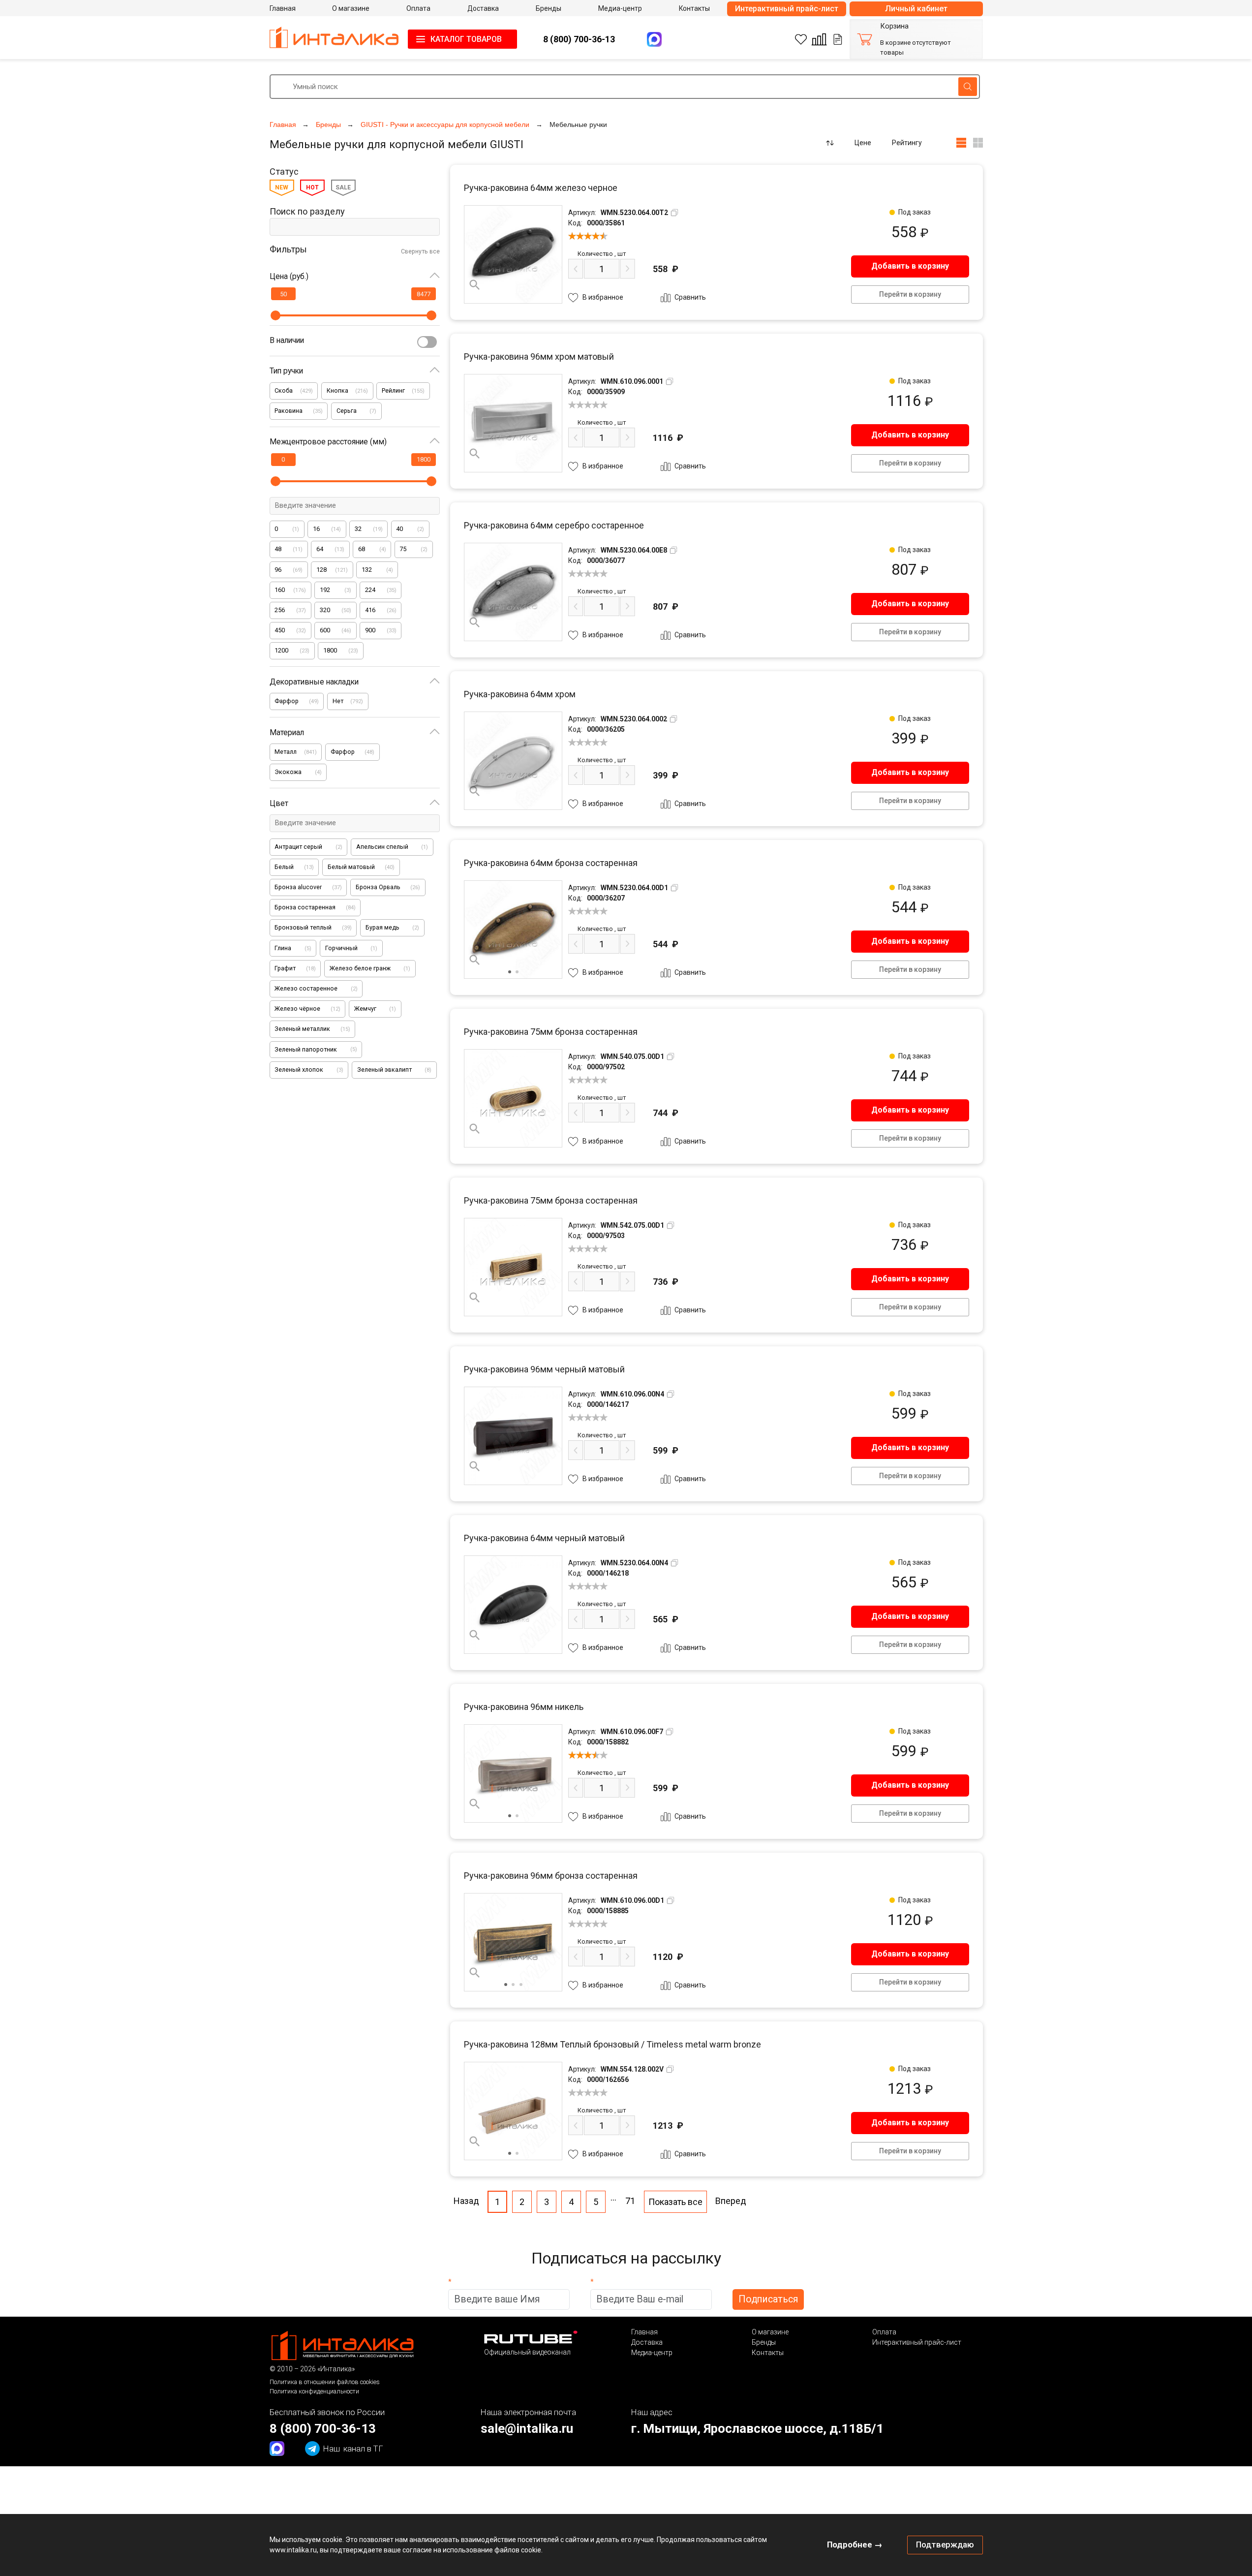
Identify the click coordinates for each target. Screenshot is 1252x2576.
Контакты (768, 2353)
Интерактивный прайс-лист (787, 9)
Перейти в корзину (910, 294)
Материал (287, 732)
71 (630, 2201)
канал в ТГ (353, 2449)
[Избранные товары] (801, 39)
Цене (863, 143)
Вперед (731, 2201)
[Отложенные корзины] (838, 39)
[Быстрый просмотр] (475, 285)
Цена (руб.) (289, 276)
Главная (644, 2332)
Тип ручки (286, 371)
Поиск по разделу (307, 211)
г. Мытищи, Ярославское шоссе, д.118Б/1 (757, 2428)
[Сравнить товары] (819, 39)
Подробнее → (855, 2545)
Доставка (647, 2342)
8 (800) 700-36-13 (579, 39)
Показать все (675, 2202)
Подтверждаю (945, 2545)
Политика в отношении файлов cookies (325, 2382)
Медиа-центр (652, 2353)
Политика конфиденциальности (314, 2391)
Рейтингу (907, 143)
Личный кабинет (916, 9)
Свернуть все (420, 251)
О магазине (770, 2332)
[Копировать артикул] (674, 213)
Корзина (894, 26)
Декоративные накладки (314, 682)
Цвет (279, 803)
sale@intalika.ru (527, 2428)
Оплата (884, 2332)
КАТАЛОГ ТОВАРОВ (466, 39)
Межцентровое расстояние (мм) (328, 442)
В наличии (287, 340)
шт (602, 254)
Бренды (764, 2342)
